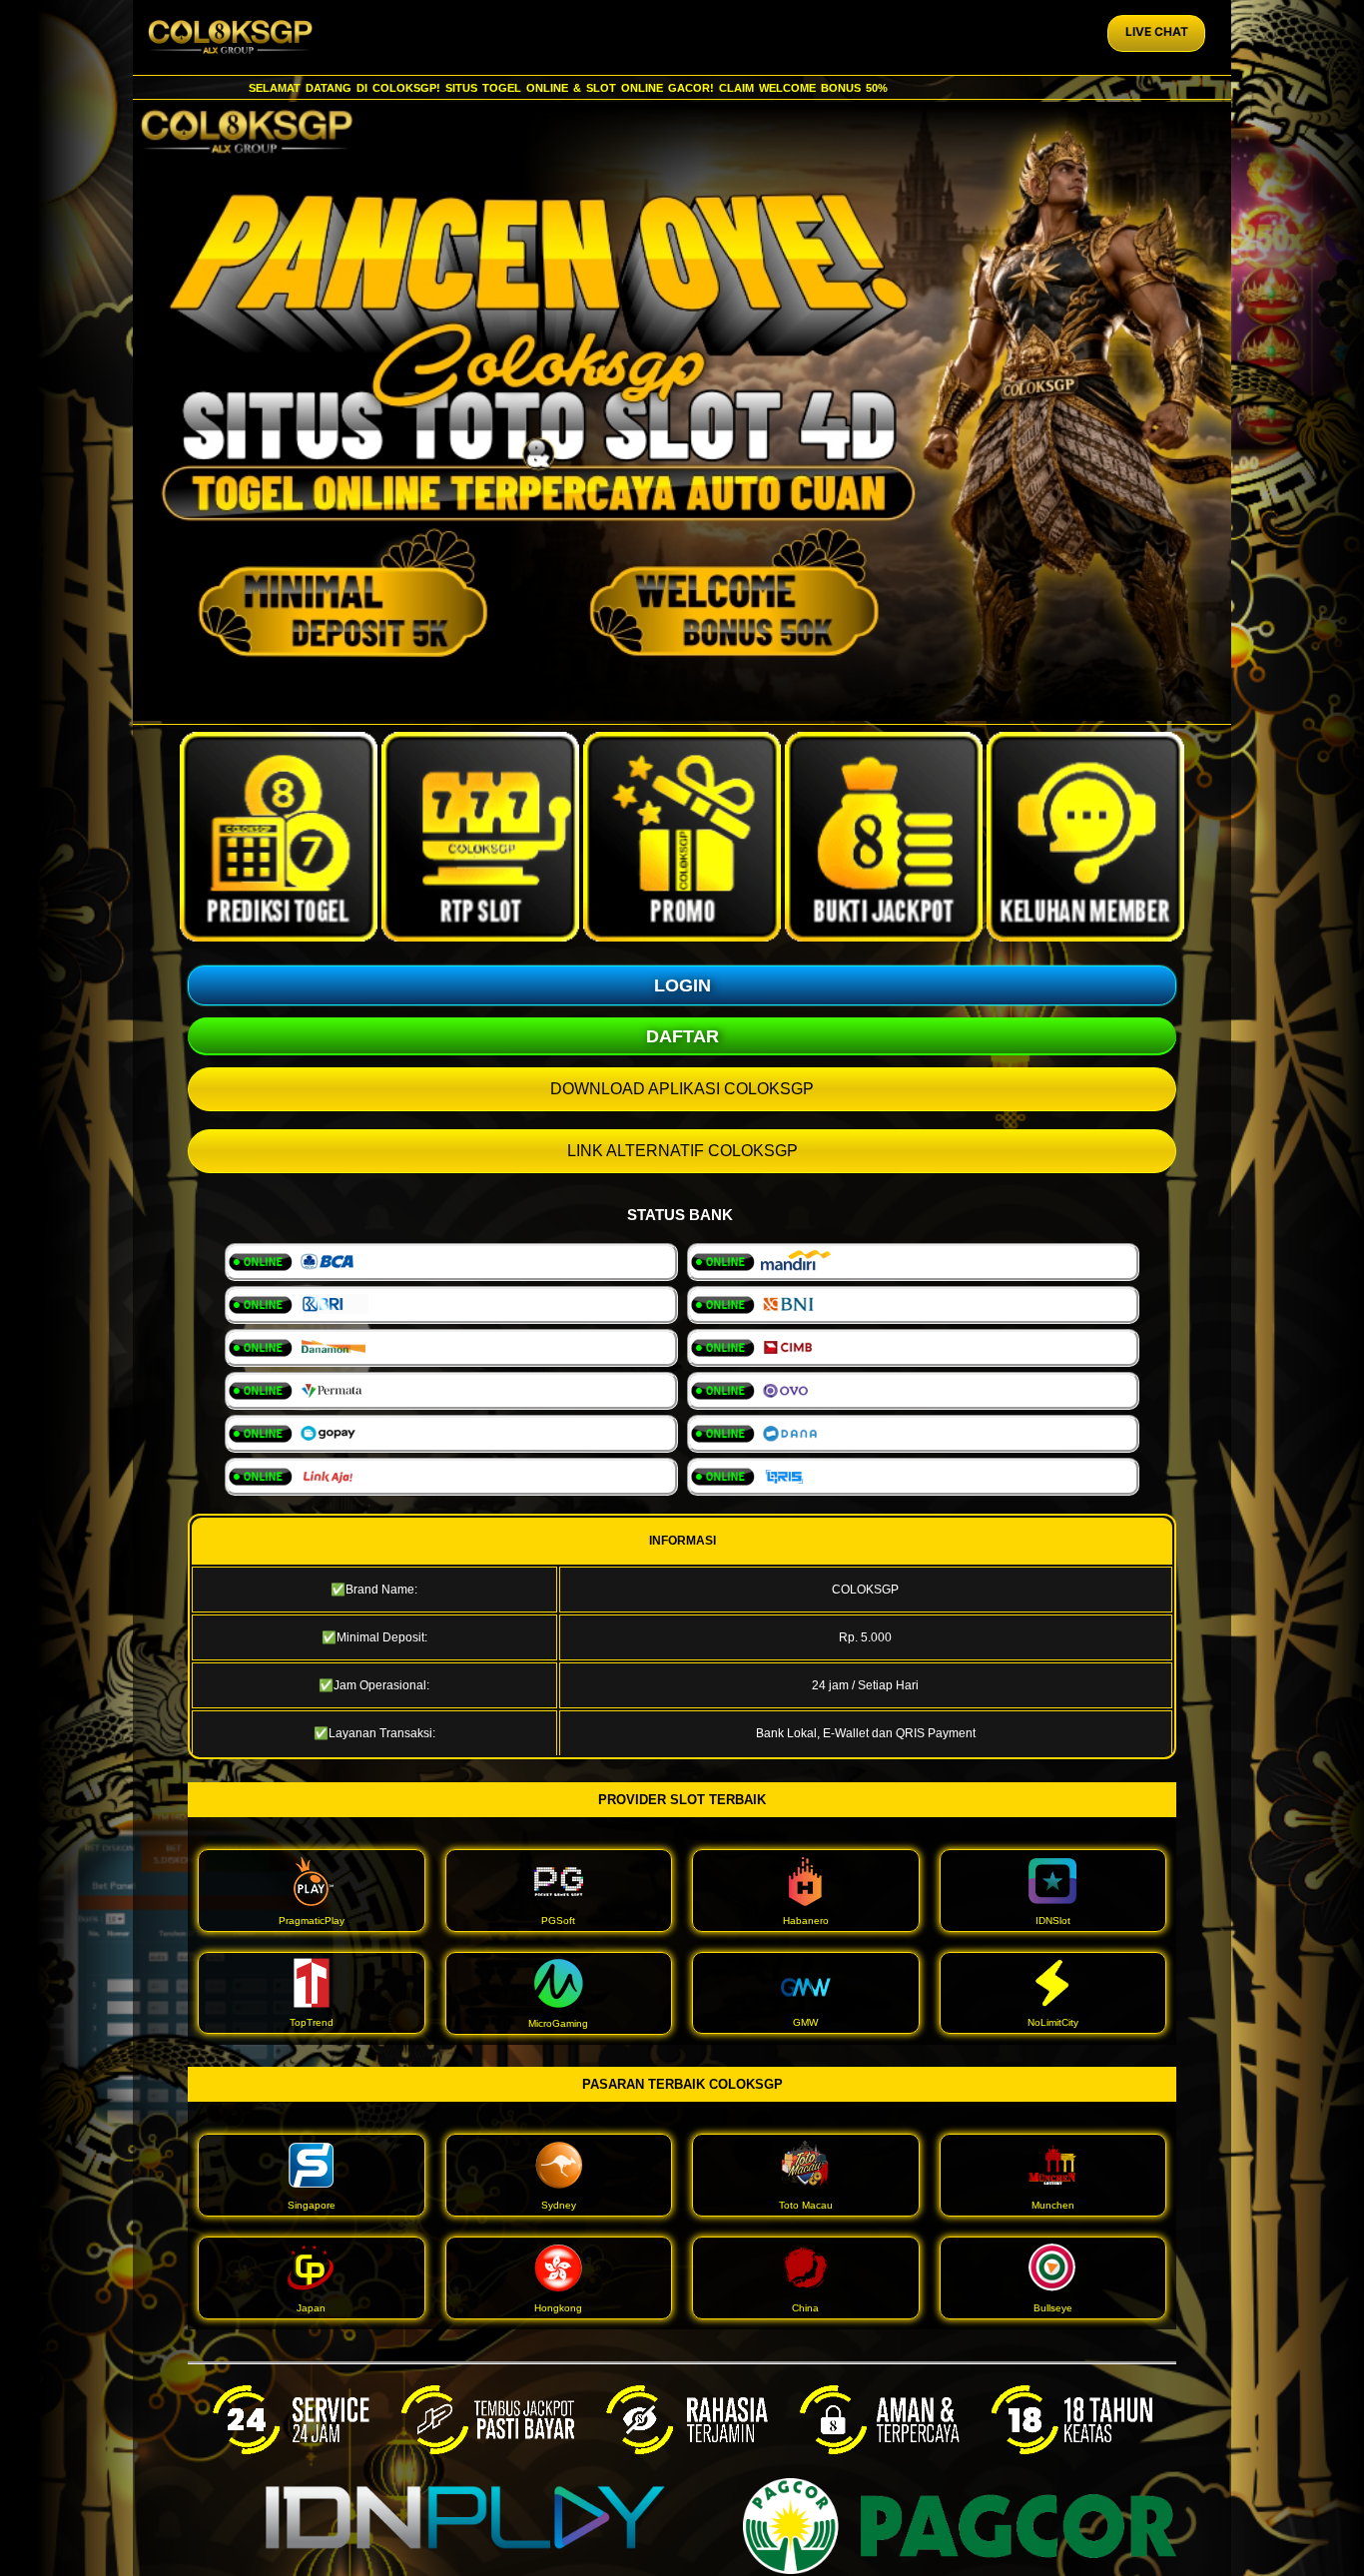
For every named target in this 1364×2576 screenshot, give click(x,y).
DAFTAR (682, 1036)
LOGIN (682, 985)
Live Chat (1157, 31)
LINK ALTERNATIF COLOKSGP (682, 1151)
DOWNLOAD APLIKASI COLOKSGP (682, 1089)
